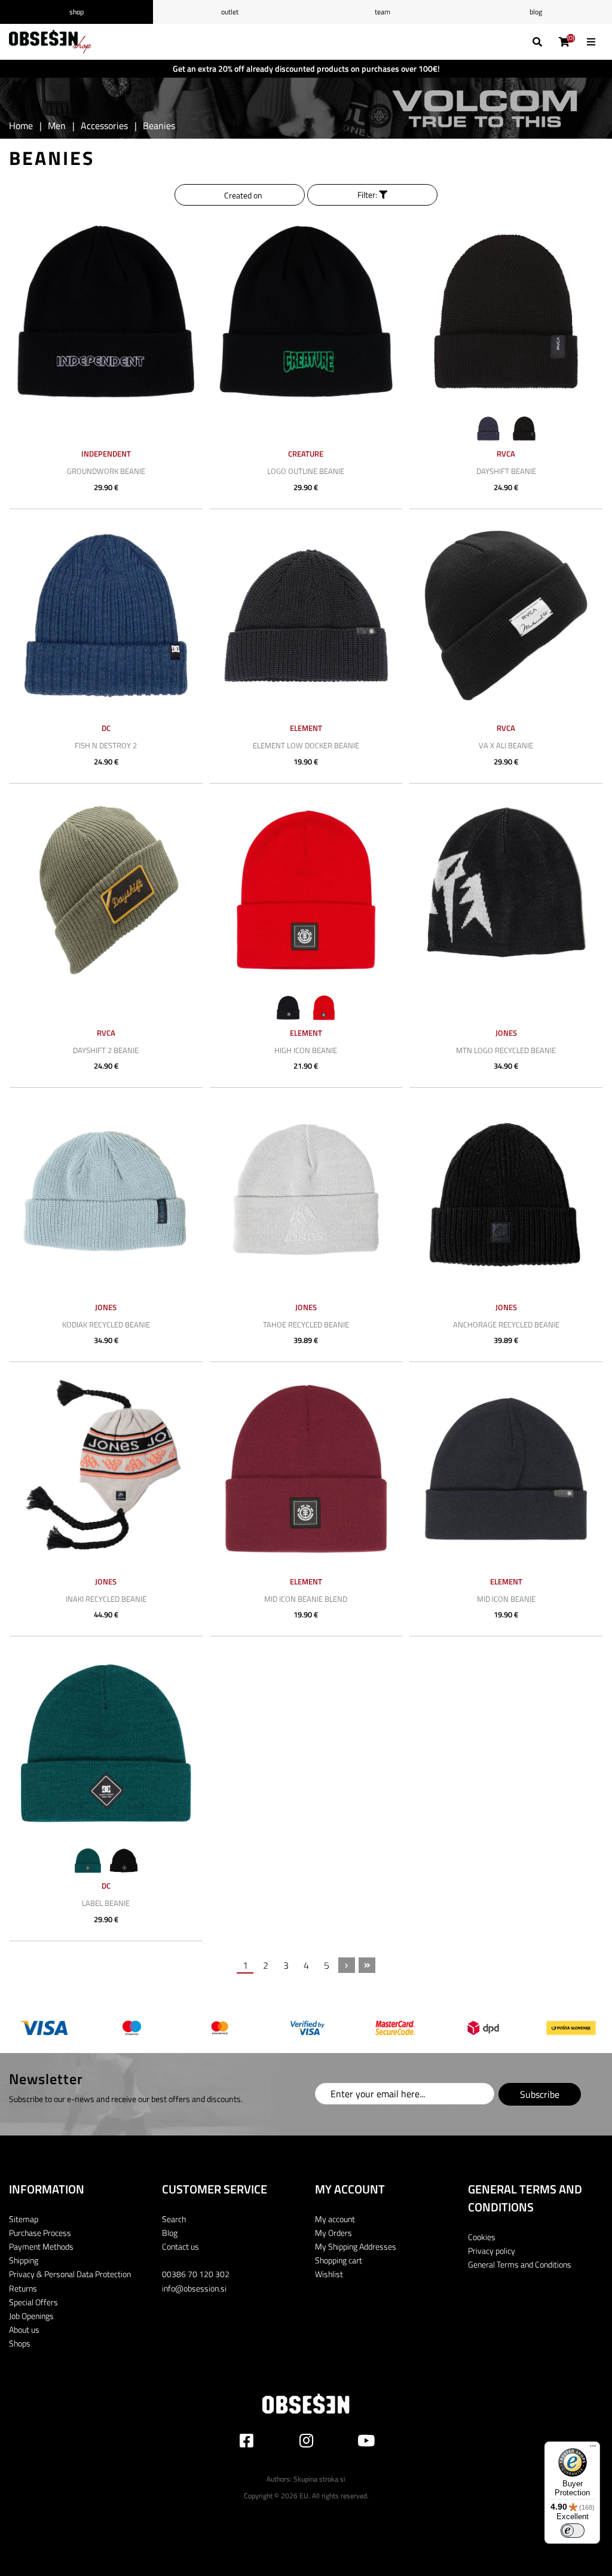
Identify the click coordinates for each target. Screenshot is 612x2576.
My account (335, 2219)
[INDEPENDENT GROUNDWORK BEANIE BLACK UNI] (106, 312)
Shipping (24, 2260)
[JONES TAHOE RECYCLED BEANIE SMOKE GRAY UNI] (306, 1194)
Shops (20, 2343)
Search (174, 2219)
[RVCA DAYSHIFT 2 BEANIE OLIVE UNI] (106, 890)
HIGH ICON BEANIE (306, 1050)
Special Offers (33, 2302)
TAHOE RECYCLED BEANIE (306, 1324)
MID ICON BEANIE (506, 1599)
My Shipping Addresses (356, 2246)
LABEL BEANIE (106, 1903)
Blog (536, 12)
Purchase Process (40, 2233)
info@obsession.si (194, 2288)
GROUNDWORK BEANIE (106, 471)
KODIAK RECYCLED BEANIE (106, 1324)
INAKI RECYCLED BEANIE (106, 1599)
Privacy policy (492, 2251)
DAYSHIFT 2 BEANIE (106, 1050)
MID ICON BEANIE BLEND (306, 1599)
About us (24, 2329)
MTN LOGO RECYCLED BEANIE (506, 1050)
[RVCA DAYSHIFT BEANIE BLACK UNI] (506, 312)
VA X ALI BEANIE (506, 745)
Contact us (180, 2246)
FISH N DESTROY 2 (106, 745)
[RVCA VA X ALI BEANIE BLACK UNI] (506, 616)
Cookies (482, 2237)
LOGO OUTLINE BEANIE (306, 471)
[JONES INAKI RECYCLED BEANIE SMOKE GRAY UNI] (106, 1469)
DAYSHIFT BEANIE (506, 471)
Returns (23, 2288)
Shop (76, 12)
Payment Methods (41, 2246)
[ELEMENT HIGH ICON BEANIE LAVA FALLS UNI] (306, 890)
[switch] (573, 2531)
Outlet (230, 12)
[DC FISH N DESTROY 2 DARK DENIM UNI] (106, 616)
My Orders (333, 2233)
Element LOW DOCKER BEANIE (306, 745)
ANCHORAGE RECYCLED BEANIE (506, 1324)
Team (382, 12)
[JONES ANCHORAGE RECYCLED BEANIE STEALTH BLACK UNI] (506, 1194)
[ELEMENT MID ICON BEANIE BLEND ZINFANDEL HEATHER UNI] (306, 1469)
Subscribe (540, 2094)
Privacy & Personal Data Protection (70, 2274)
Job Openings (31, 2316)
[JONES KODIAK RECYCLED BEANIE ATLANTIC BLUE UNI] (106, 1194)
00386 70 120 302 (196, 2274)
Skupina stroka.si (319, 2479)
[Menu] (593, 2449)
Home (21, 126)
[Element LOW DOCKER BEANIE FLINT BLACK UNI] (306, 616)
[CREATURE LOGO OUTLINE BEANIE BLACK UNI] (306, 312)
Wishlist (329, 2274)
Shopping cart (339, 2260)
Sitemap (24, 2219)
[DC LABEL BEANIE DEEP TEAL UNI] (106, 1743)
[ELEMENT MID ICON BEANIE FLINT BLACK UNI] (506, 1469)
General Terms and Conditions (520, 2264)
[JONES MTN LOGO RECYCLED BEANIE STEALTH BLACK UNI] (506, 890)
